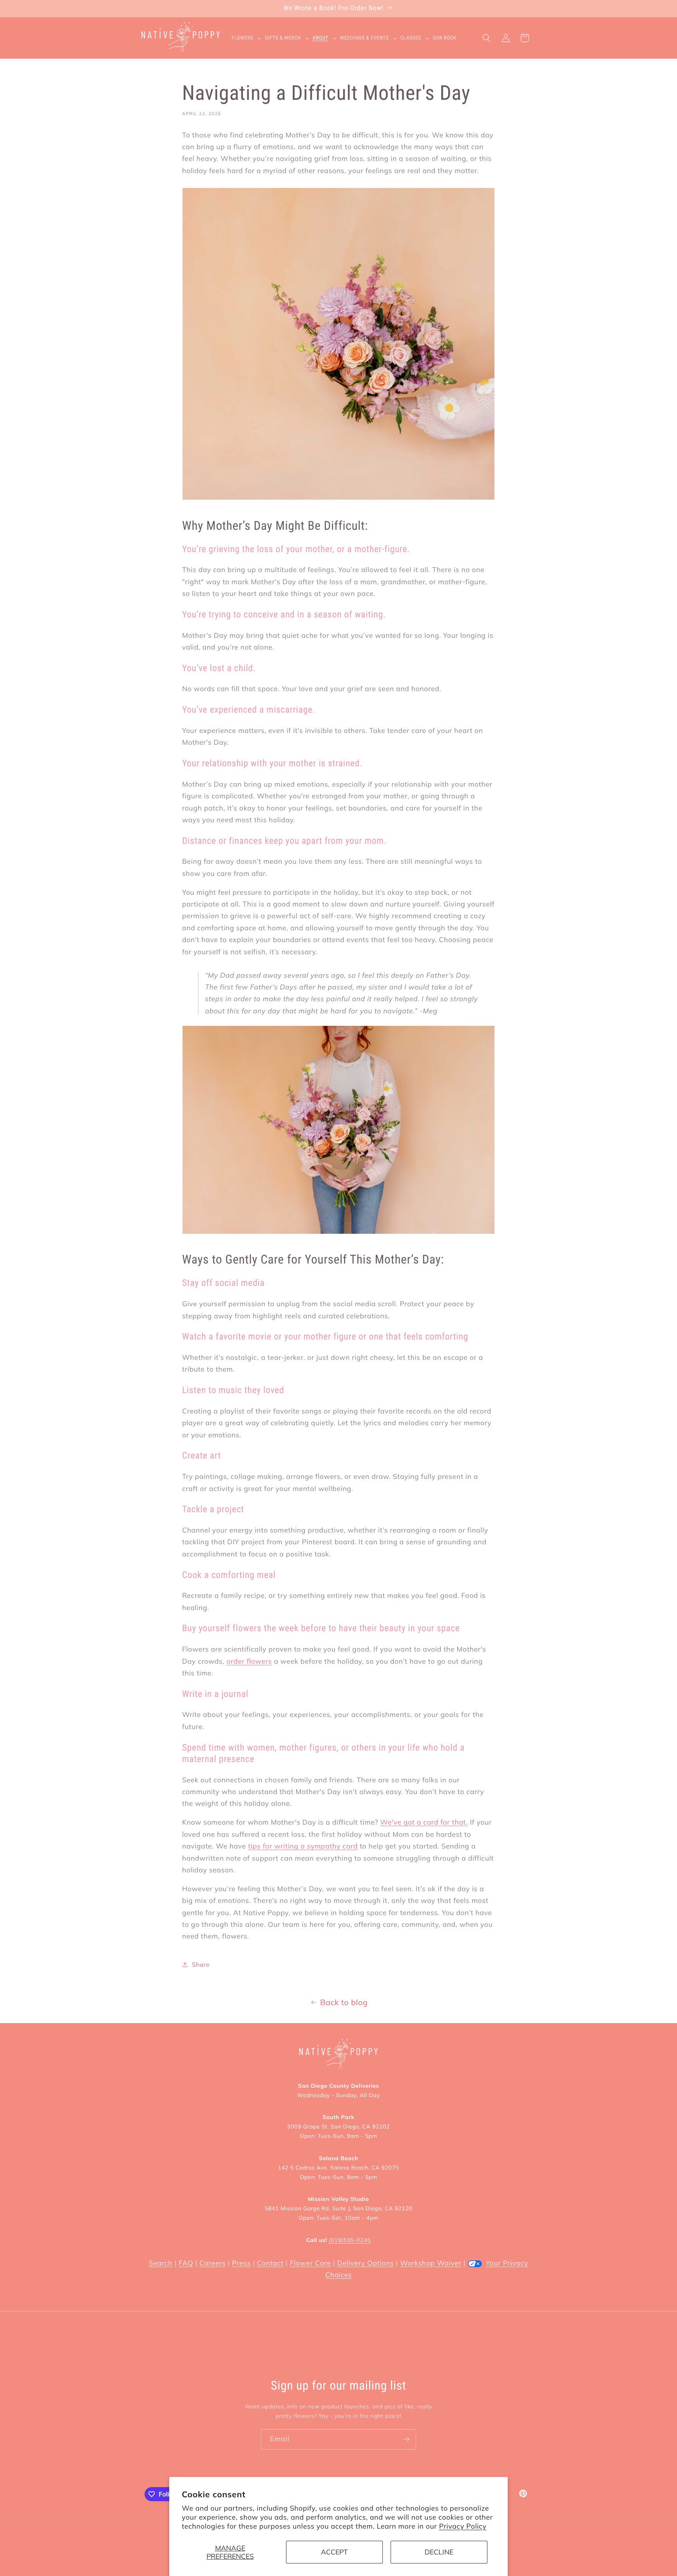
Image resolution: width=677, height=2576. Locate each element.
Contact (270, 2263)
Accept (334, 2552)
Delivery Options (366, 2263)
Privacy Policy (463, 2526)
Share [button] (201, 1965)
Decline (439, 2552)
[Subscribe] (406, 2439)
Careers (213, 2263)
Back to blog (344, 2002)
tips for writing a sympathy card (303, 1846)
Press (241, 2263)
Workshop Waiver (431, 2263)
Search (161, 2263)
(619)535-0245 (350, 2240)
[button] (248, 38)
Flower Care (310, 2263)
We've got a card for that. (424, 1822)
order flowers (249, 1661)
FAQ (186, 2263)
